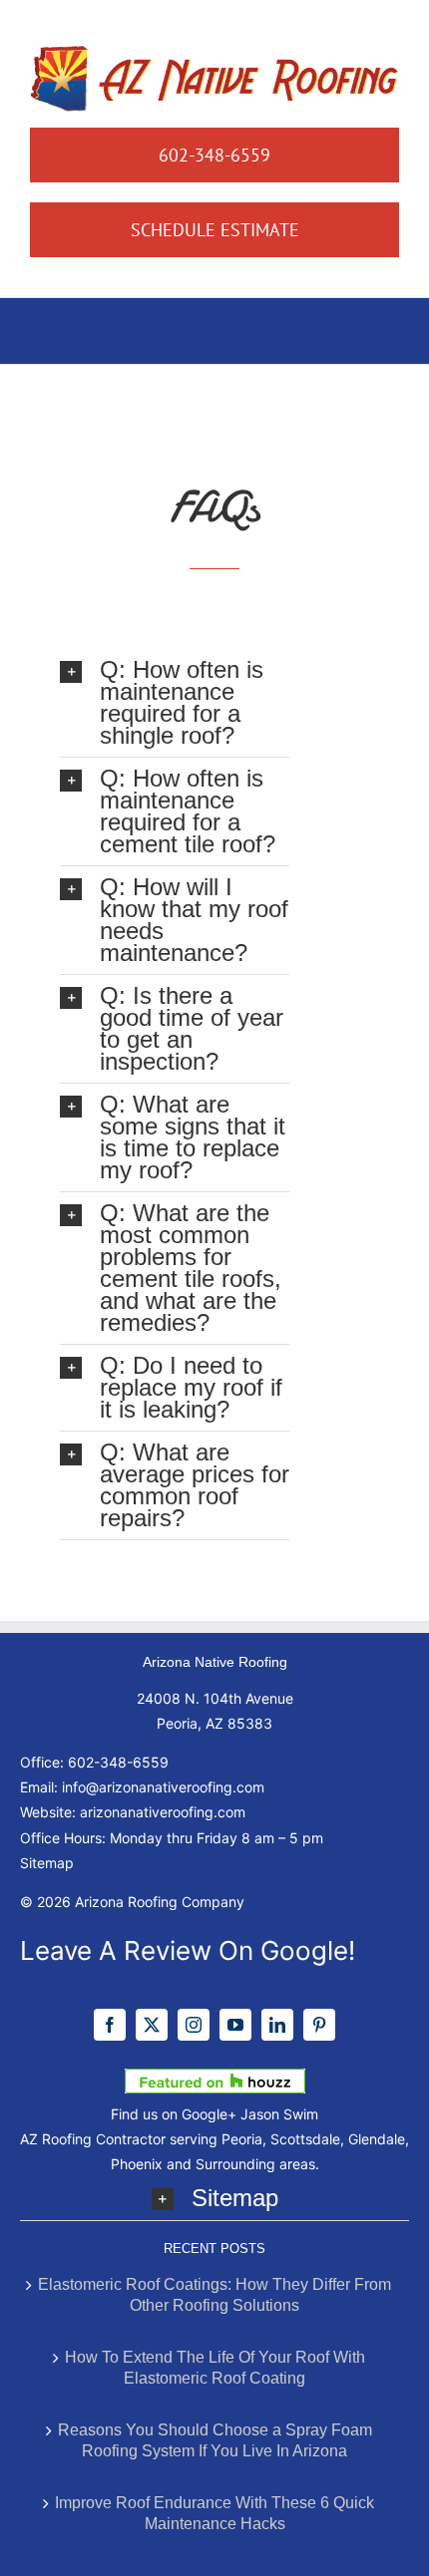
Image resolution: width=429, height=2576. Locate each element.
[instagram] (194, 2025)
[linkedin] (277, 2025)
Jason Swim (279, 2114)
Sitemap (47, 1863)
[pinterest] (319, 2025)
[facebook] (110, 2025)
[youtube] (235, 2025)
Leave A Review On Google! (188, 1950)
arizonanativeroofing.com (163, 1812)
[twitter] (152, 2025)
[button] (175, 703)
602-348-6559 (118, 1762)
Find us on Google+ (174, 2114)
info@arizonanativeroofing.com (163, 1787)
